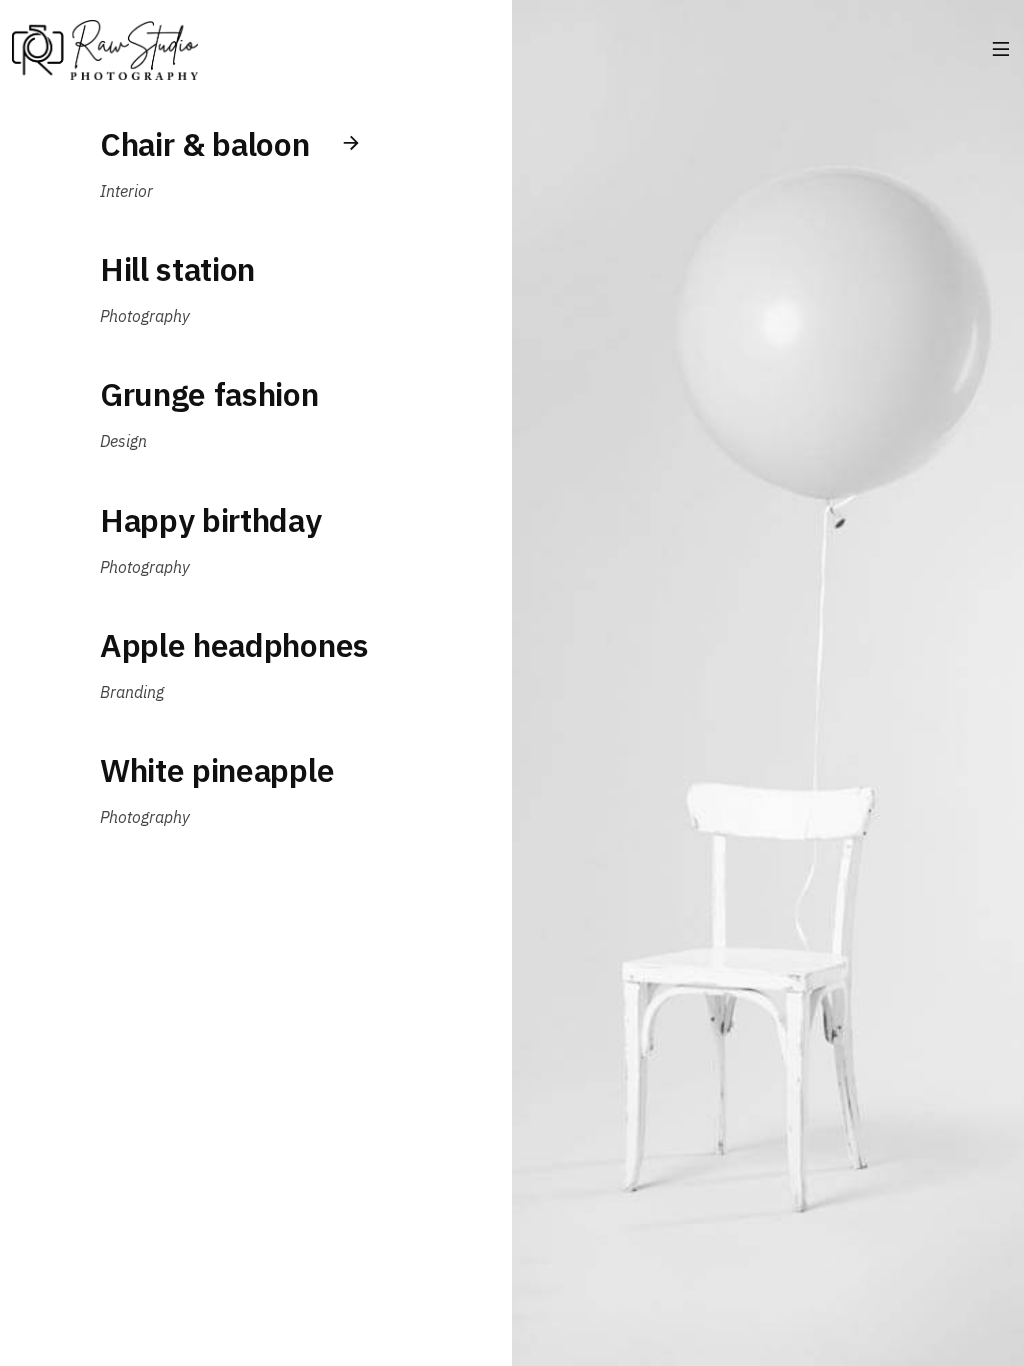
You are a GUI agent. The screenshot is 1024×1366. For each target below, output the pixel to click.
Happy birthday (211, 520)
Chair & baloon (205, 144)
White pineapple (217, 770)
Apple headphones (234, 645)
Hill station (177, 269)
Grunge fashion (209, 394)
